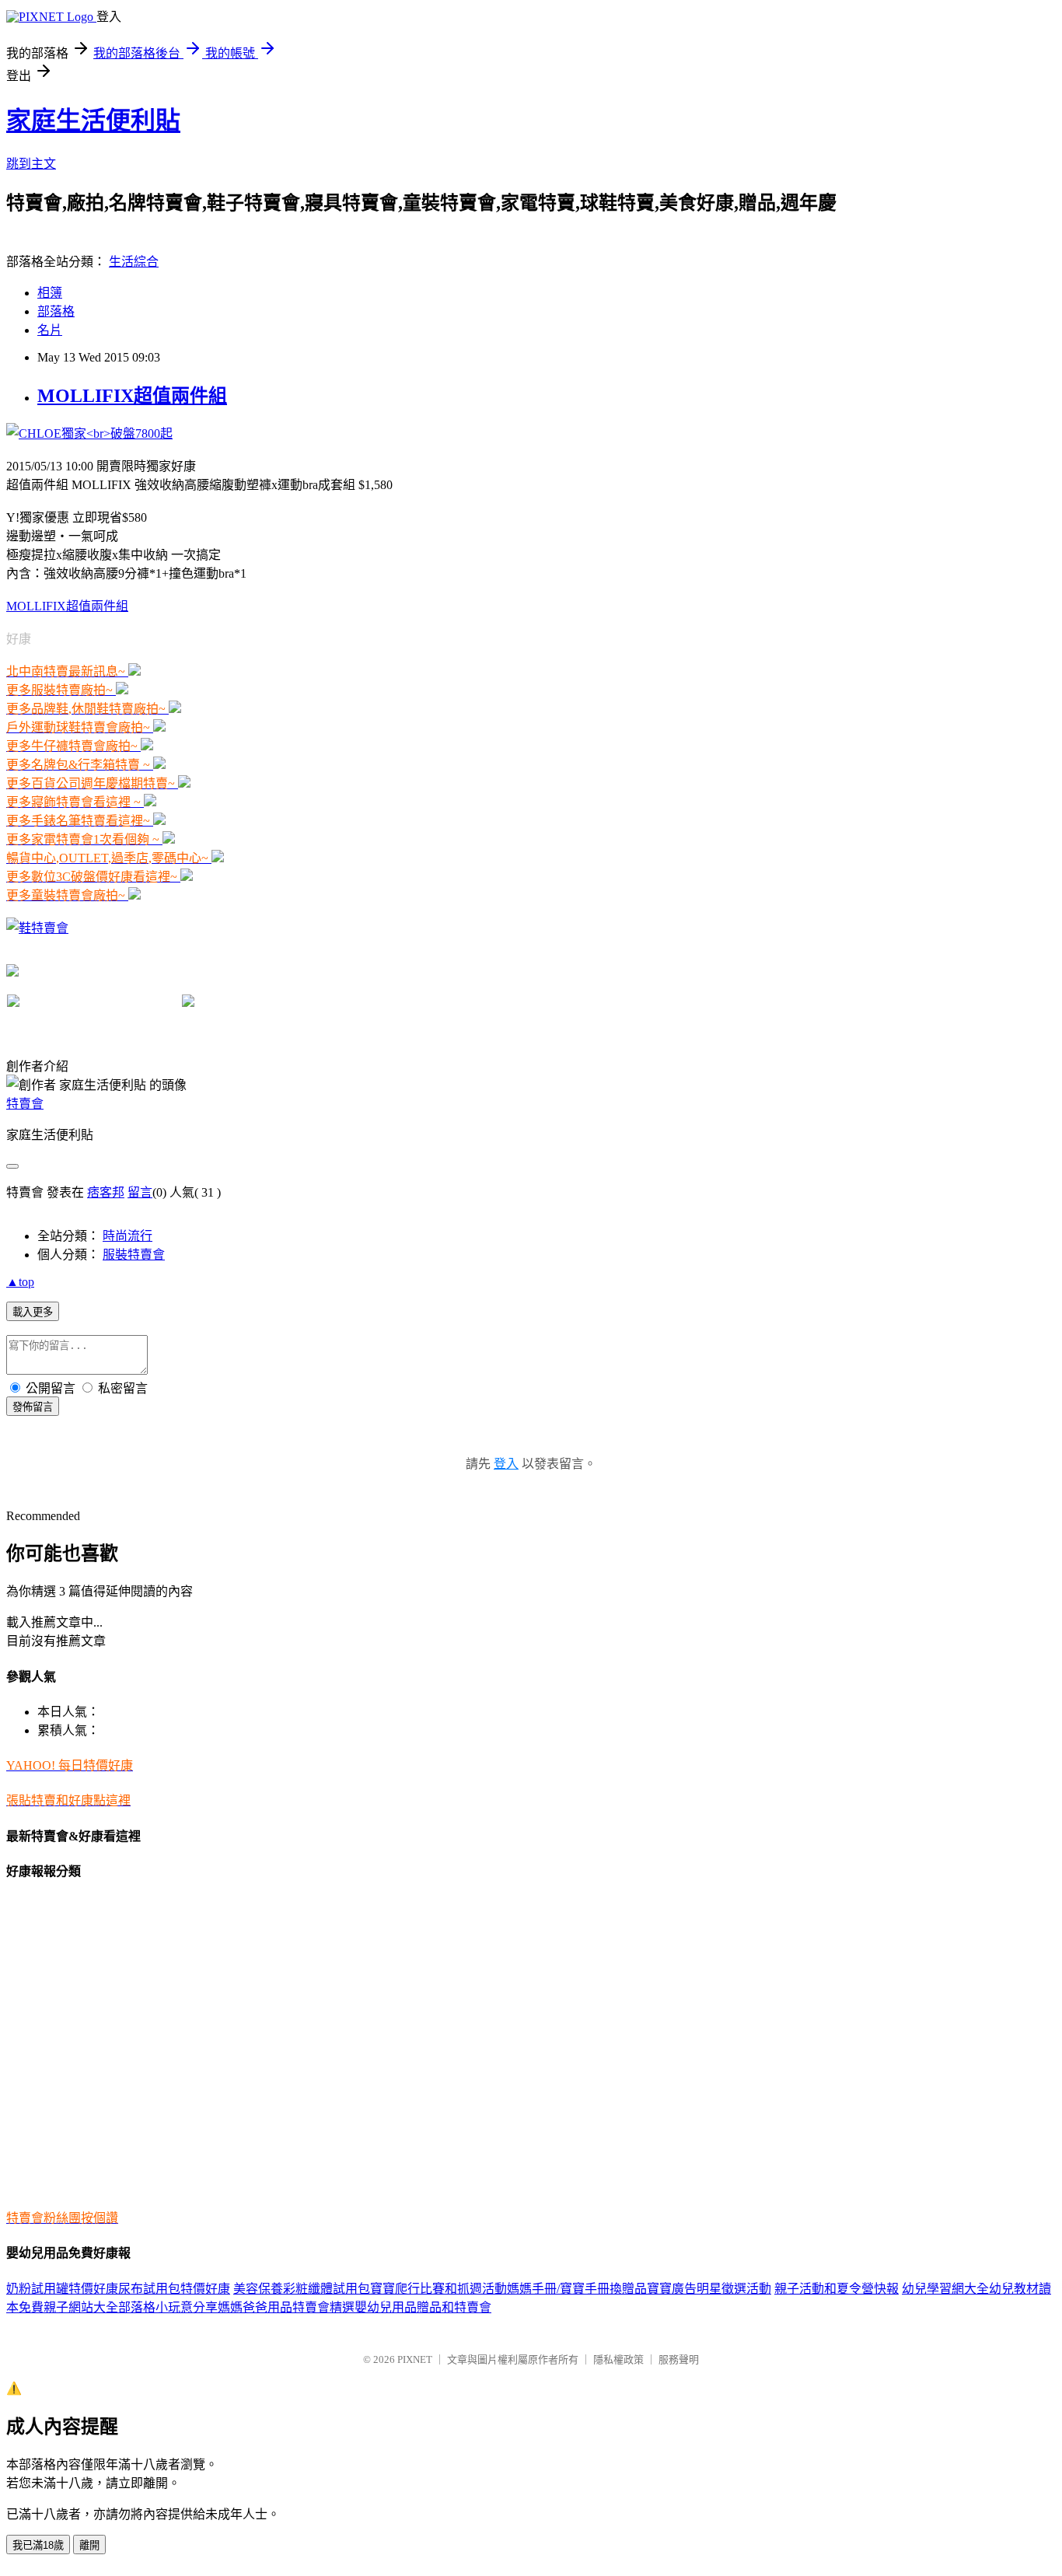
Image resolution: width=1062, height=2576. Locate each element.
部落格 (56, 311)
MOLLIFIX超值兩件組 (132, 396)
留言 (140, 1192)
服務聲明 (679, 2359)
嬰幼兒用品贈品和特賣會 (423, 2307)
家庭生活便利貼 (93, 121)
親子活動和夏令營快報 (837, 2289)
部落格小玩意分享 (168, 2307)
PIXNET (415, 2359)
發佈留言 (33, 1407)
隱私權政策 (618, 2359)
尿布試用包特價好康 (174, 2289)
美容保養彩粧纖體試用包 (302, 2289)
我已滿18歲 (38, 2545)
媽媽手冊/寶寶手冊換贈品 (577, 2289)
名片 (50, 330)
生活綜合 (134, 262)
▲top (20, 1282)
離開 (89, 2545)
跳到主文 (31, 164)
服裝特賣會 (134, 1255)
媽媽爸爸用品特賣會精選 (286, 2307)
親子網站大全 (81, 2307)
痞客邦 (106, 1192)
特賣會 (25, 1104)
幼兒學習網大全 (945, 2289)
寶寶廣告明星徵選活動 (709, 2289)
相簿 (50, 293)
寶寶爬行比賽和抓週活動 (438, 2289)
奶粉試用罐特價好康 (62, 2289)
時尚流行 (128, 1236)
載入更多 (33, 1312)
